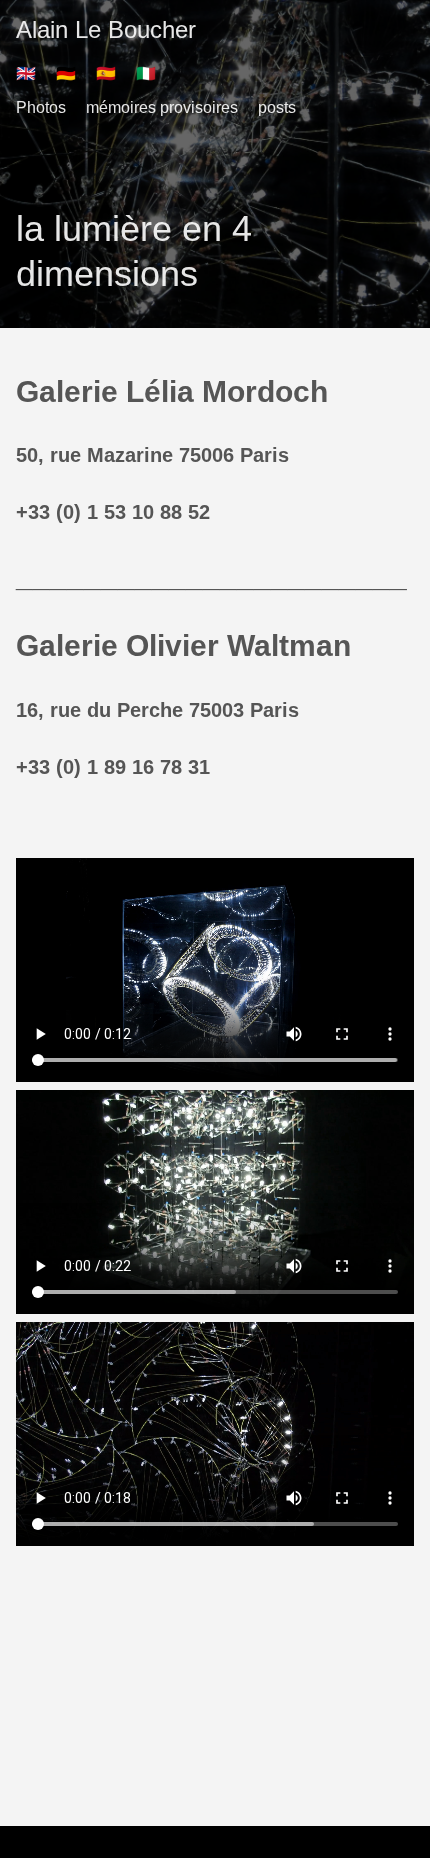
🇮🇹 (146, 73)
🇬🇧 (26, 73)
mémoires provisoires (162, 107)
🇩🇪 (66, 73)
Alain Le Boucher (106, 29)
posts (277, 107)
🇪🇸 (106, 73)
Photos (41, 107)
